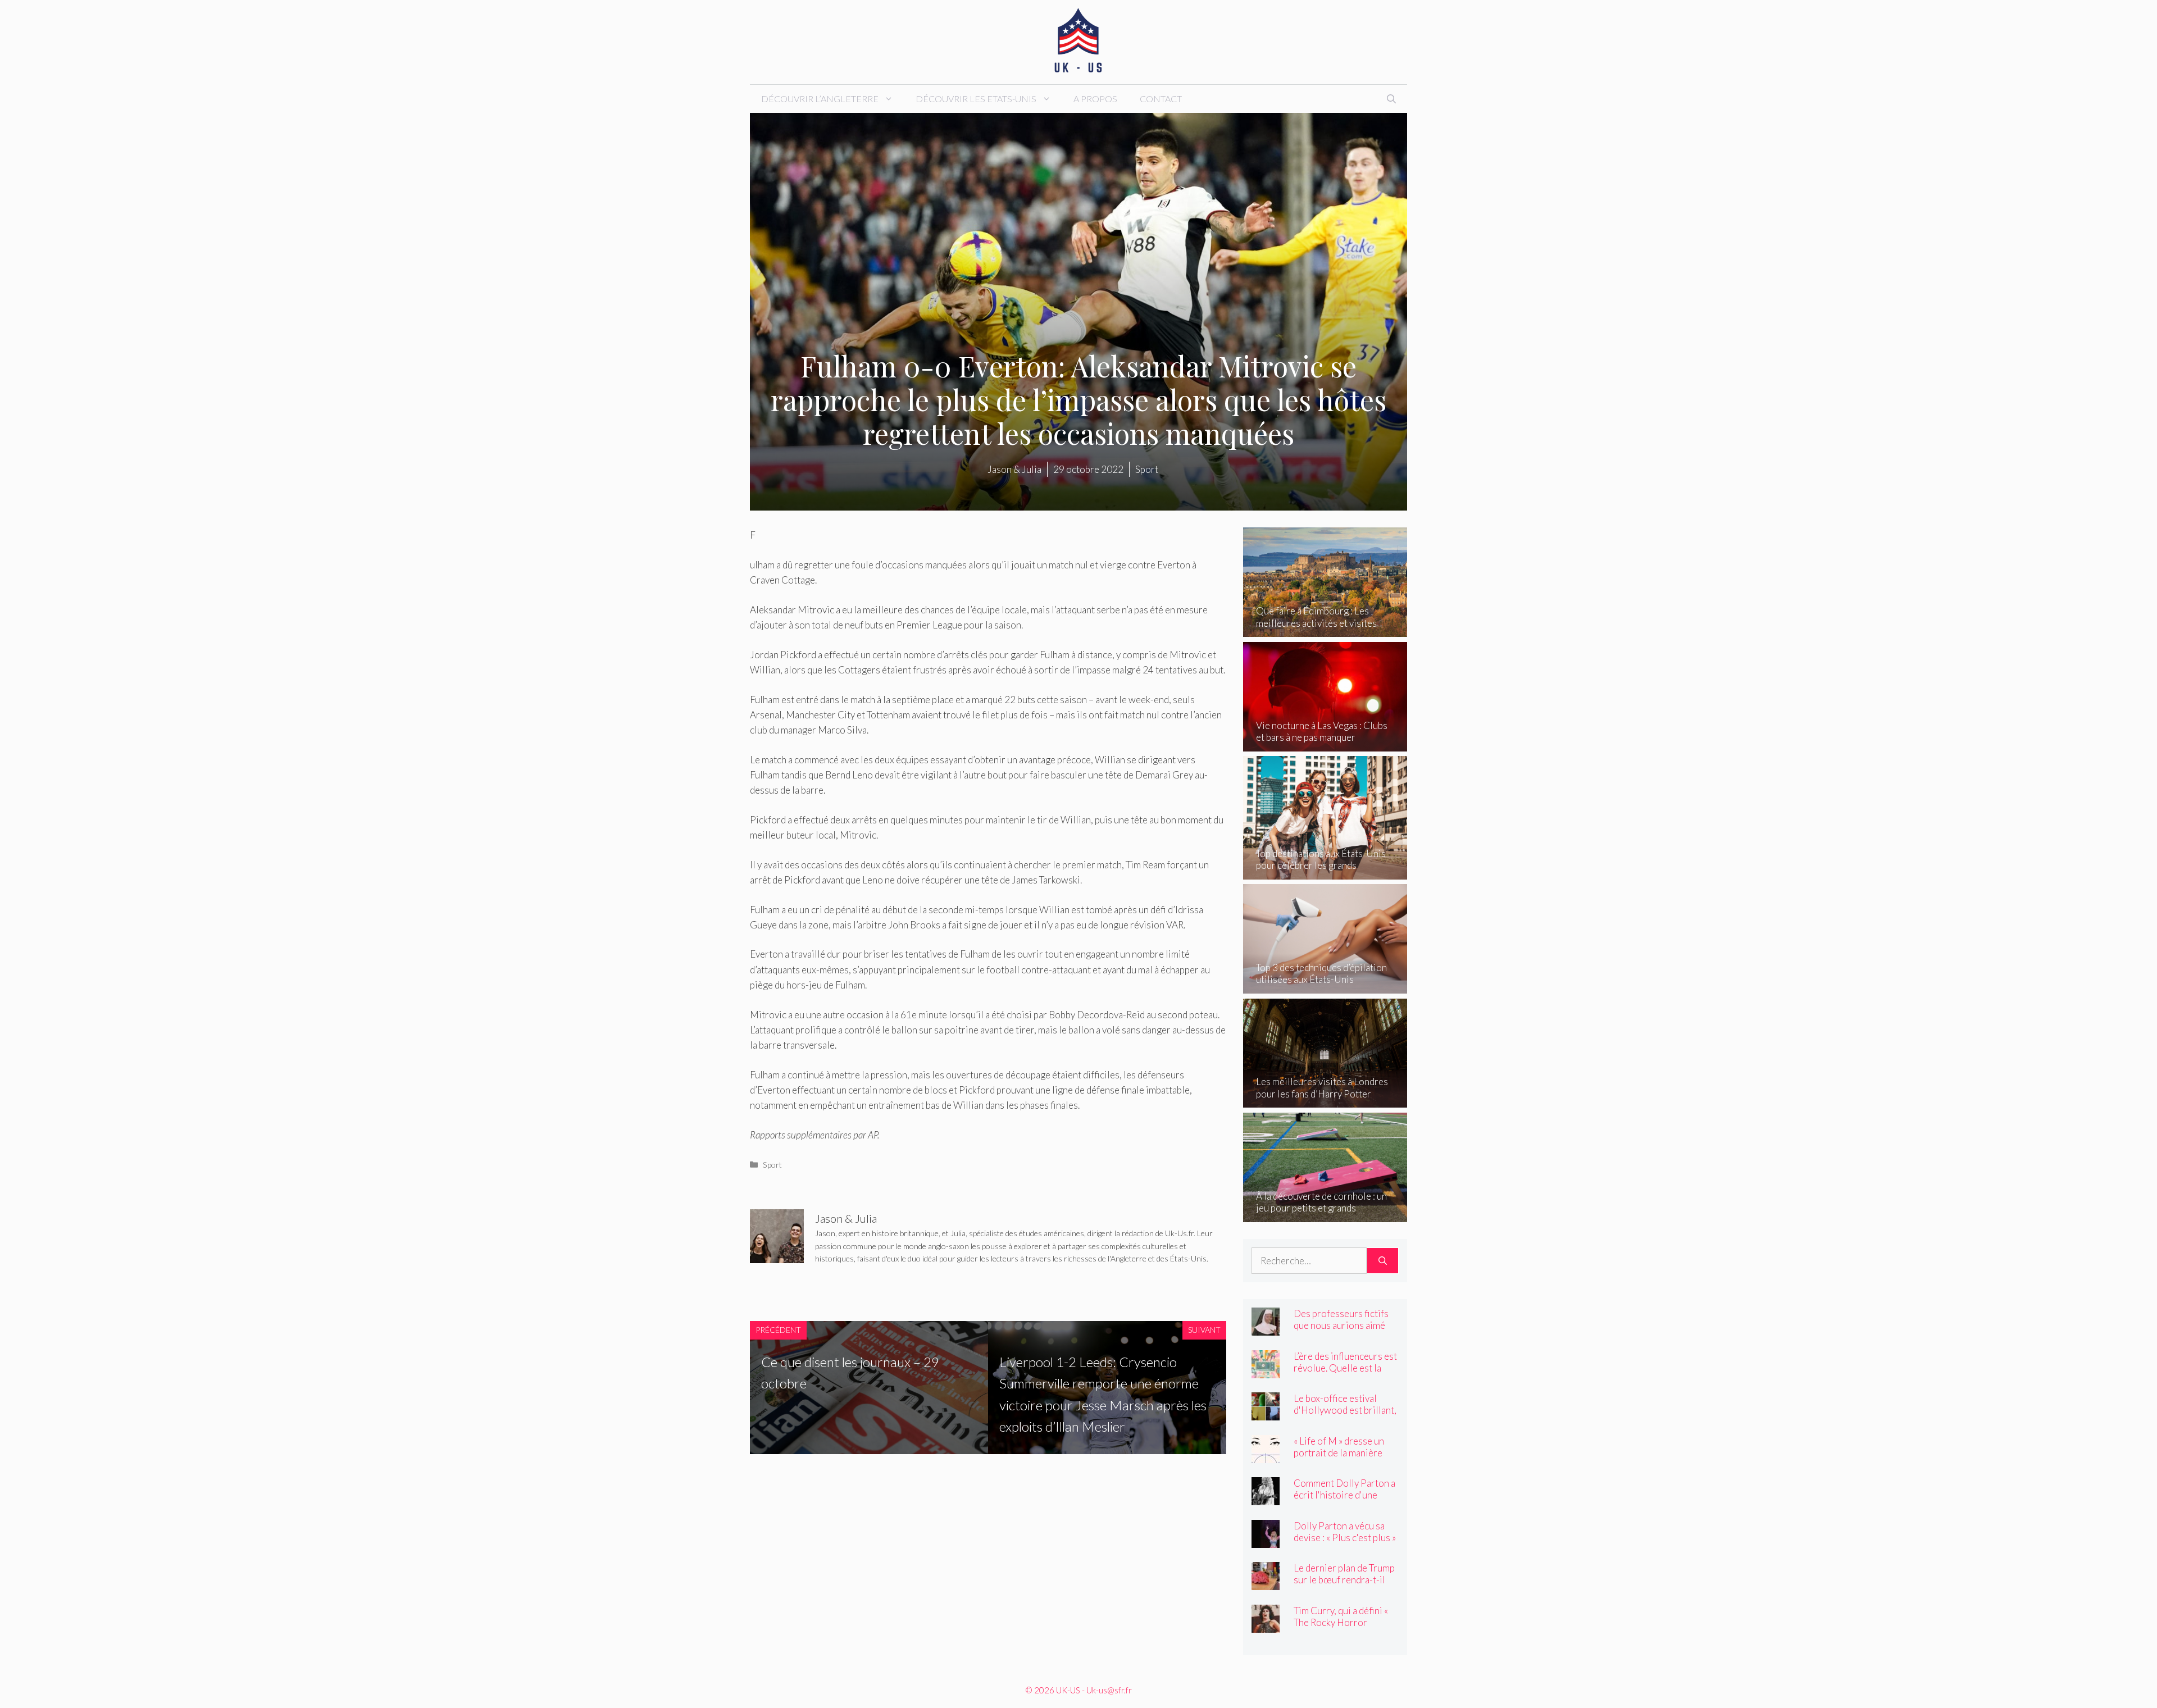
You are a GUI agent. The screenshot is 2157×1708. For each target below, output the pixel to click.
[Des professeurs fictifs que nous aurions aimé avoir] (1266, 1328)
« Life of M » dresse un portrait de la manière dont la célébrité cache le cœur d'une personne (1345, 1459)
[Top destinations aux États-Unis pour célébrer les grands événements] (1325, 871)
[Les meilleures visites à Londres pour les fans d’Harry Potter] (1325, 1100)
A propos (1095, 99)
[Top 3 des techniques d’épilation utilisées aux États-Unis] (1325, 986)
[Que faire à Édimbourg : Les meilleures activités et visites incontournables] (1325, 629)
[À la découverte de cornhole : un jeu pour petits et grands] (1325, 1214)
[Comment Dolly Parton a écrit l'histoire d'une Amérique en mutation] (1266, 1498)
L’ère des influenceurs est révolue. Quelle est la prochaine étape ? (1345, 1368)
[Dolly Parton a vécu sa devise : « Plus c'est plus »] (1266, 1540)
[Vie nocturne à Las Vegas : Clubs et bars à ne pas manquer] (1325, 744)
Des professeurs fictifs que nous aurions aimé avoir (1341, 1325)
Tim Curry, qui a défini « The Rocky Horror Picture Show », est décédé (1341, 1628)
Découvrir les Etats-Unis (976, 99)
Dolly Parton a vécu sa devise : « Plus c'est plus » (1345, 1532)
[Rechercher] (1383, 1261)
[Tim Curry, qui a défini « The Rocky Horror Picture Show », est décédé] (1266, 1625)
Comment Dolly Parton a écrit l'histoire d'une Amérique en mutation (1344, 1495)
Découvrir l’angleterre (820, 99)
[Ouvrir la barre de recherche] (1391, 99)
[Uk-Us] (1078, 41)
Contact (1161, 99)
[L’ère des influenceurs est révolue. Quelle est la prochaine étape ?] (1266, 1370)
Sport (772, 1165)
